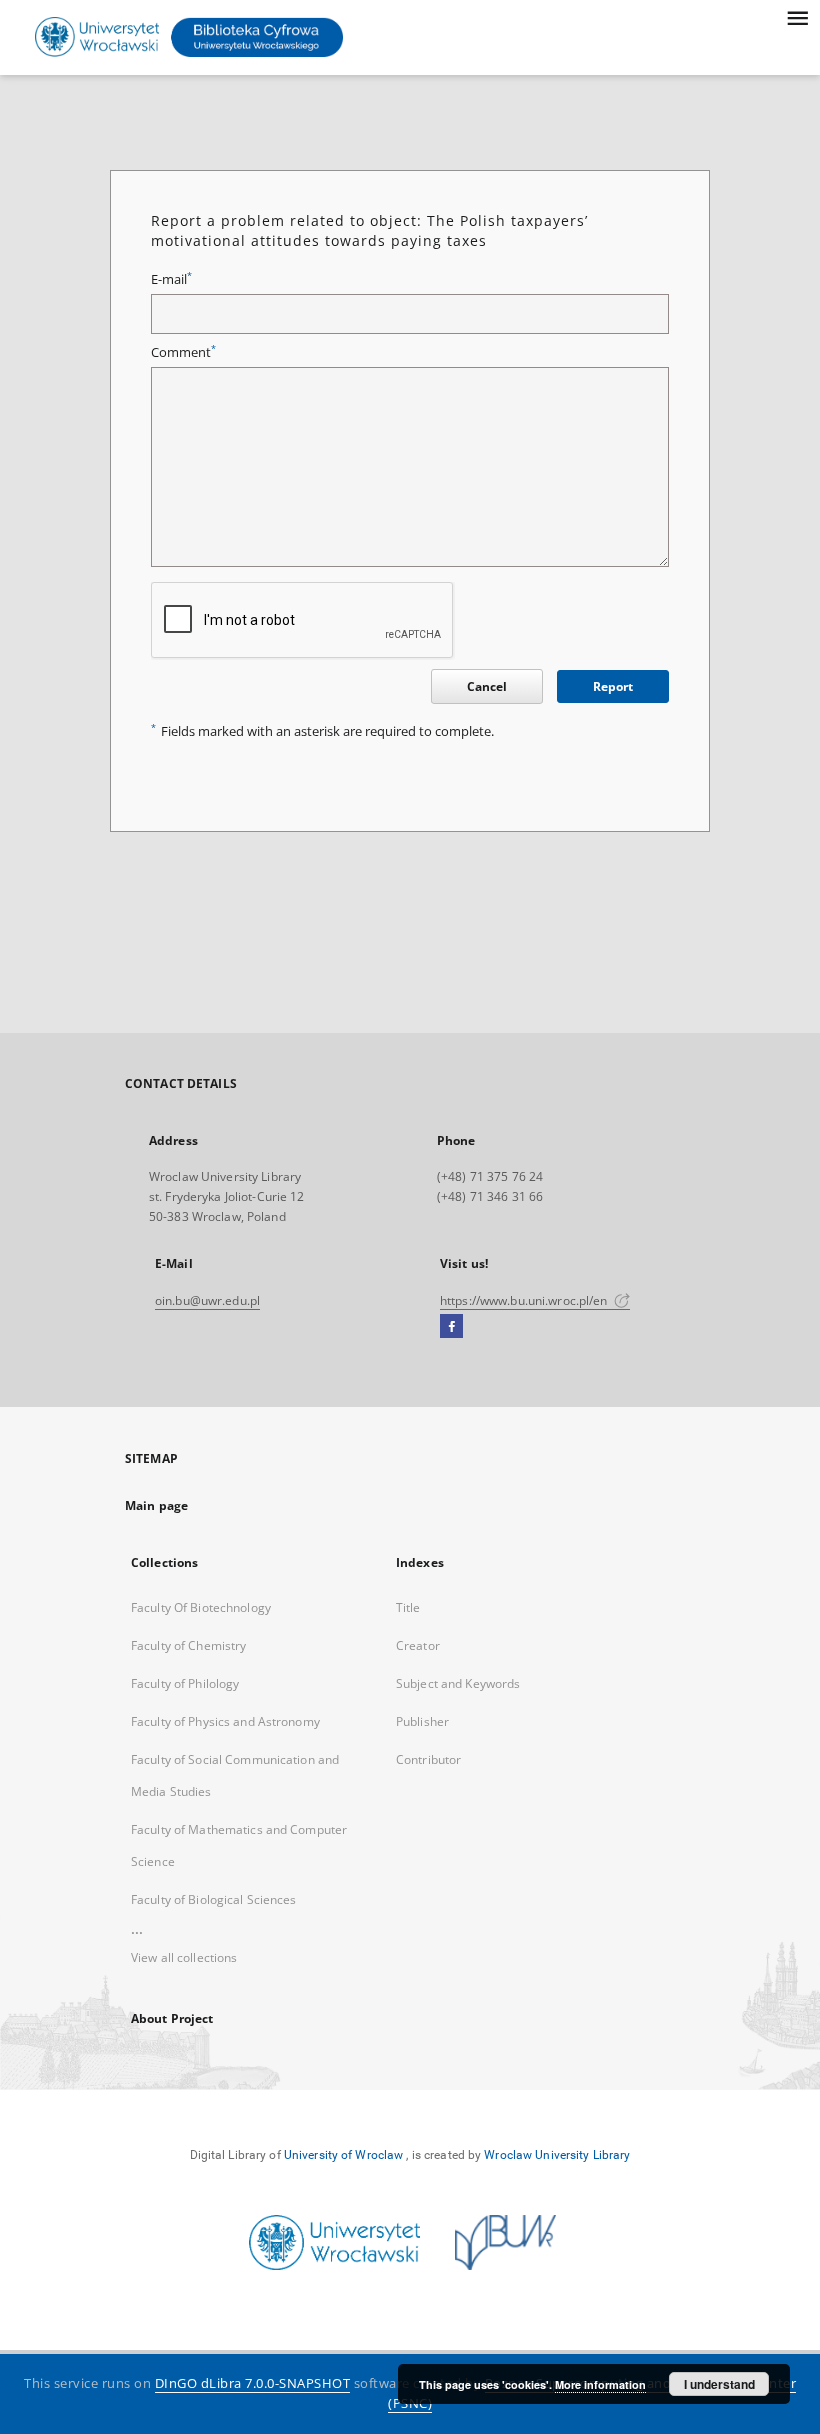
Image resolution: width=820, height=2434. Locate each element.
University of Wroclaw (344, 2155)
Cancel (487, 686)
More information (600, 2384)
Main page (156, 1505)
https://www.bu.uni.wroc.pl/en (525, 1300)
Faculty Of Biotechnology (201, 1607)
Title (408, 1607)
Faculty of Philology (185, 1683)
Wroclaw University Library (557, 2155)
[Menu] (797, 16)
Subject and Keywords (458, 1683)
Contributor (428, 1759)
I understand (719, 2384)
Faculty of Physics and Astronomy (225, 1721)
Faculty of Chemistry (188, 1645)
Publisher (422, 1721)
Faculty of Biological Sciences (214, 1899)
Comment (183, 352)
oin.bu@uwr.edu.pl (207, 1300)
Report (613, 686)
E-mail (171, 279)
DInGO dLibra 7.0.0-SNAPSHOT (253, 2383)
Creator (418, 1645)
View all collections (184, 1957)
